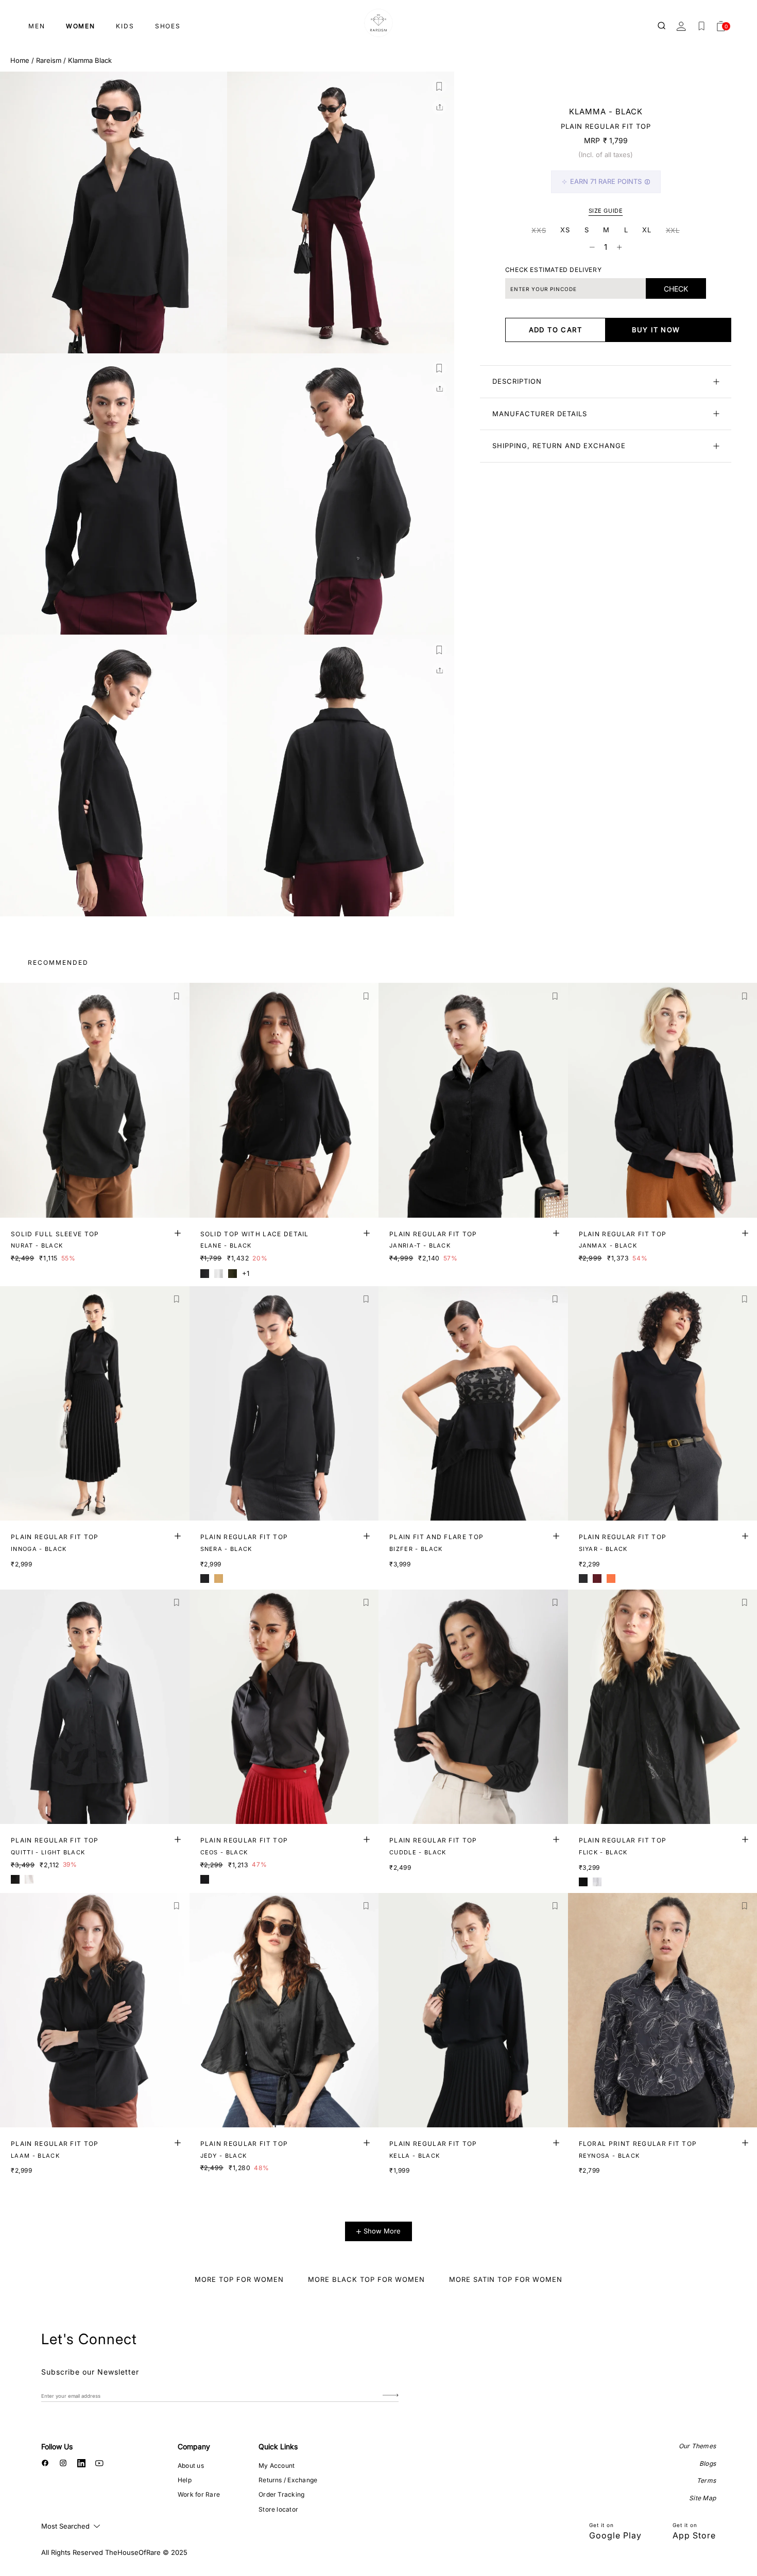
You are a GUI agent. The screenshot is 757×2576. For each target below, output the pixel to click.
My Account (277, 2466)
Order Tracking (281, 2494)
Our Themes (697, 2446)
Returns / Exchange (288, 2480)
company (194, 2446)
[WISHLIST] (701, 26)
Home (20, 60)
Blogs (708, 2463)
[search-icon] (662, 26)
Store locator (278, 2509)
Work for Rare (199, 2494)
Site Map (702, 2498)
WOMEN (81, 26)
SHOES (168, 26)
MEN (37, 26)
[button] (439, 87)
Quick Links (278, 2446)
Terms (706, 2480)
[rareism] (378, 23)
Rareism (49, 60)
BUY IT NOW (656, 330)
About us (191, 2466)
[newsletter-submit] (391, 2395)
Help (185, 2480)
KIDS (125, 26)
